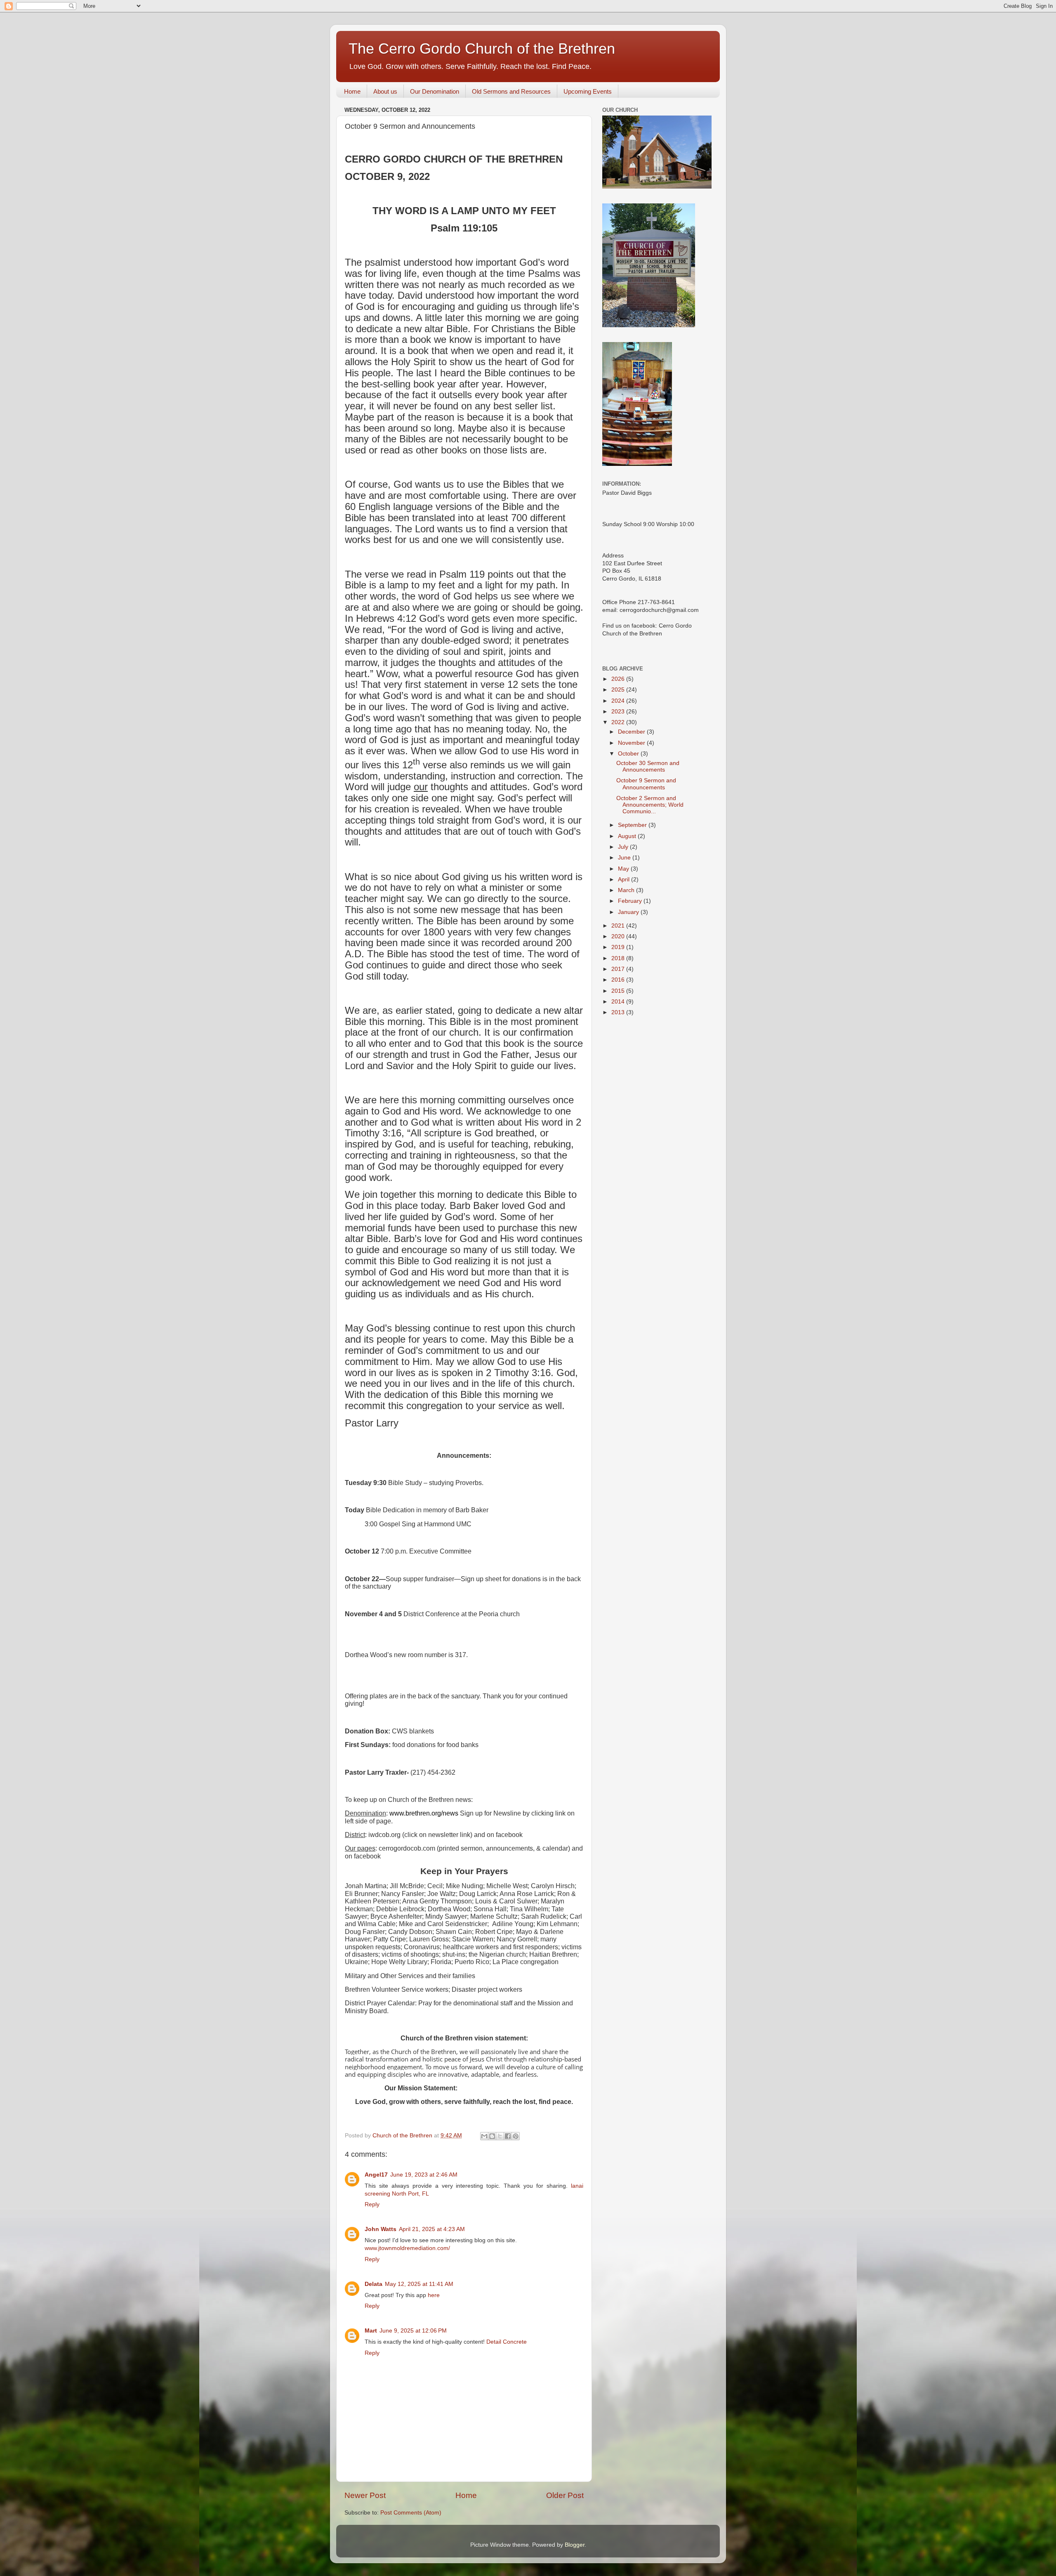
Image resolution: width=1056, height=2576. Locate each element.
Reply (372, 2204)
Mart (371, 2331)
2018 (619, 958)
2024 (619, 701)
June (625, 858)
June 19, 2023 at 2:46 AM (424, 2175)
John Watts (381, 2229)
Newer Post (365, 2495)
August (628, 836)
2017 (619, 969)
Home (352, 91)
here (434, 2295)
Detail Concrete (507, 2342)
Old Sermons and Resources (511, 91)
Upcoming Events (588, 91)
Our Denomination (435, 91)
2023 (619, 712)
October (629, 754)
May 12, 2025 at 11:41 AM (419, 2284)
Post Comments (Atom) (411, 2513)
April (625, 880)
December (632, 732)
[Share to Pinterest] (516, 2136)
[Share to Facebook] (508, 2136)
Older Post (565, 2495)
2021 (619, 926)
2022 (619, 722)
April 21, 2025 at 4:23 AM (432, 2229)
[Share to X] (500, 2136)
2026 (619, 679)
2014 (619, 1002)
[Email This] (484, 2136)
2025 (619, 690)
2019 (619, 947)
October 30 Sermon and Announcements (648, 766)
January (629, 912)
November (632, 743)
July (624, 847)
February (631, 901)
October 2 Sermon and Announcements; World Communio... (650, 805)
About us (385, 91)
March (627, 890)
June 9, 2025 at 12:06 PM (413, 2331)
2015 (619, 991)
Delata (374, 2284)
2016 (619, 980)
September (633, 825)
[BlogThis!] (492, 2136)
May (624, 869)
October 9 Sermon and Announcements (646, 784)
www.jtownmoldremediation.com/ (407, 2248)
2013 (619, 1012)
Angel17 (376, 2175)
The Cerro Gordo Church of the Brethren (482, 48)
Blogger (575, 2545)
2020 (619, 936)
